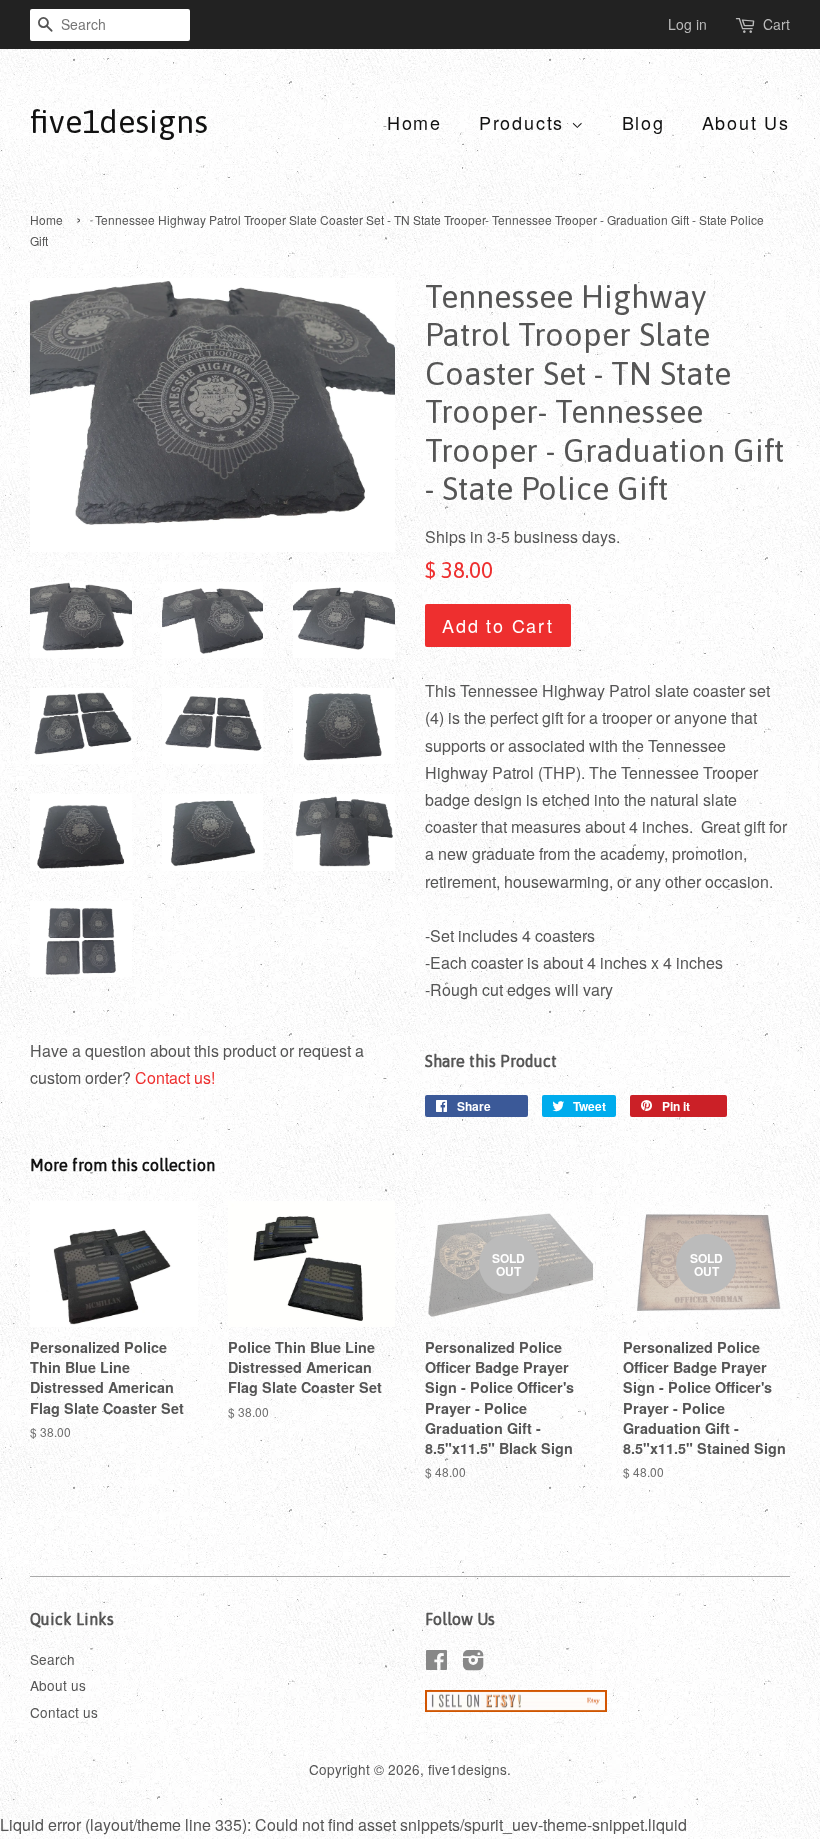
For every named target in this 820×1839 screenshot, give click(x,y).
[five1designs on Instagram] (473, 1663)
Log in (687, 24)
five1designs (119, 121)
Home (414, 122)
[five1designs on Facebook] (436, 1663)
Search (52, 1659)
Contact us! (175, 1077)
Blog (643, 122)
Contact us (64, 1712)
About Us (746, 122)
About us (58, 1685)
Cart (776, 24)
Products (525, 122)
